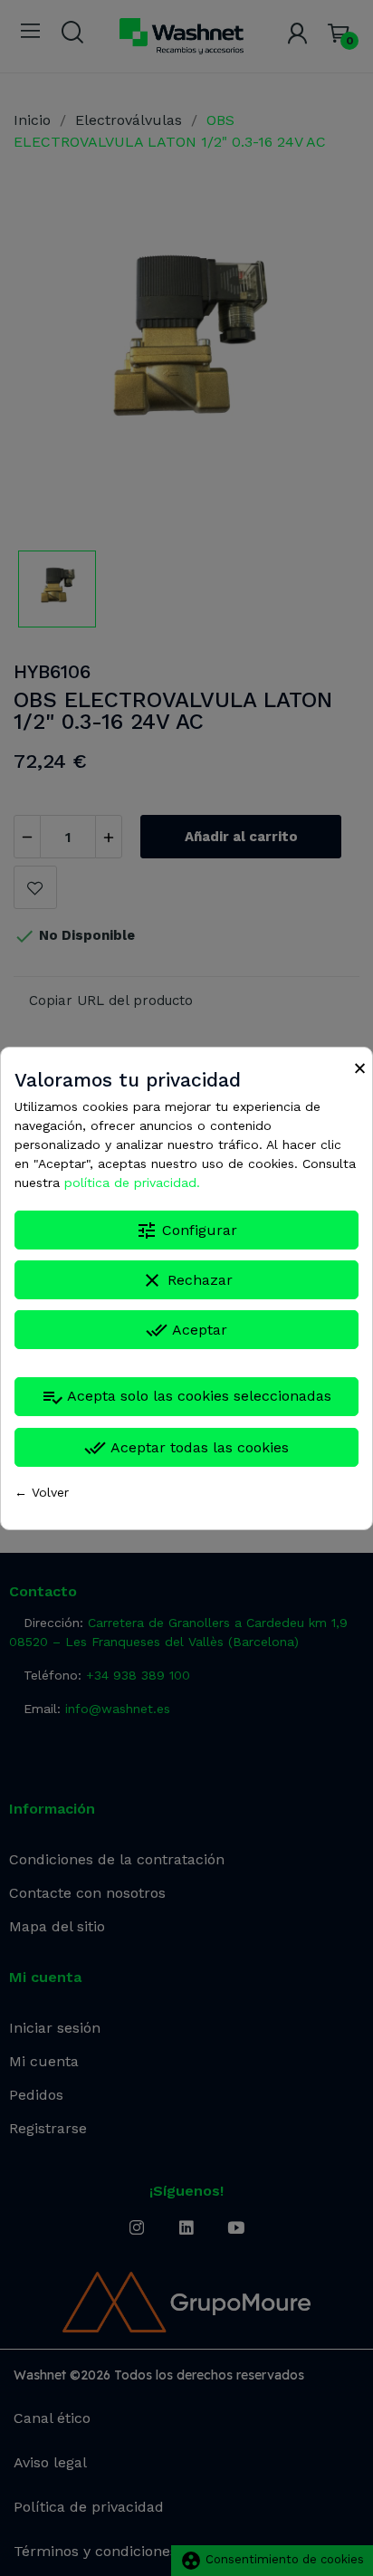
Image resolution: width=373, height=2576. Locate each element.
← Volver (42, 1492)
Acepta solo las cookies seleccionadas (186, 1397)
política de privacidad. (132, 1183)
